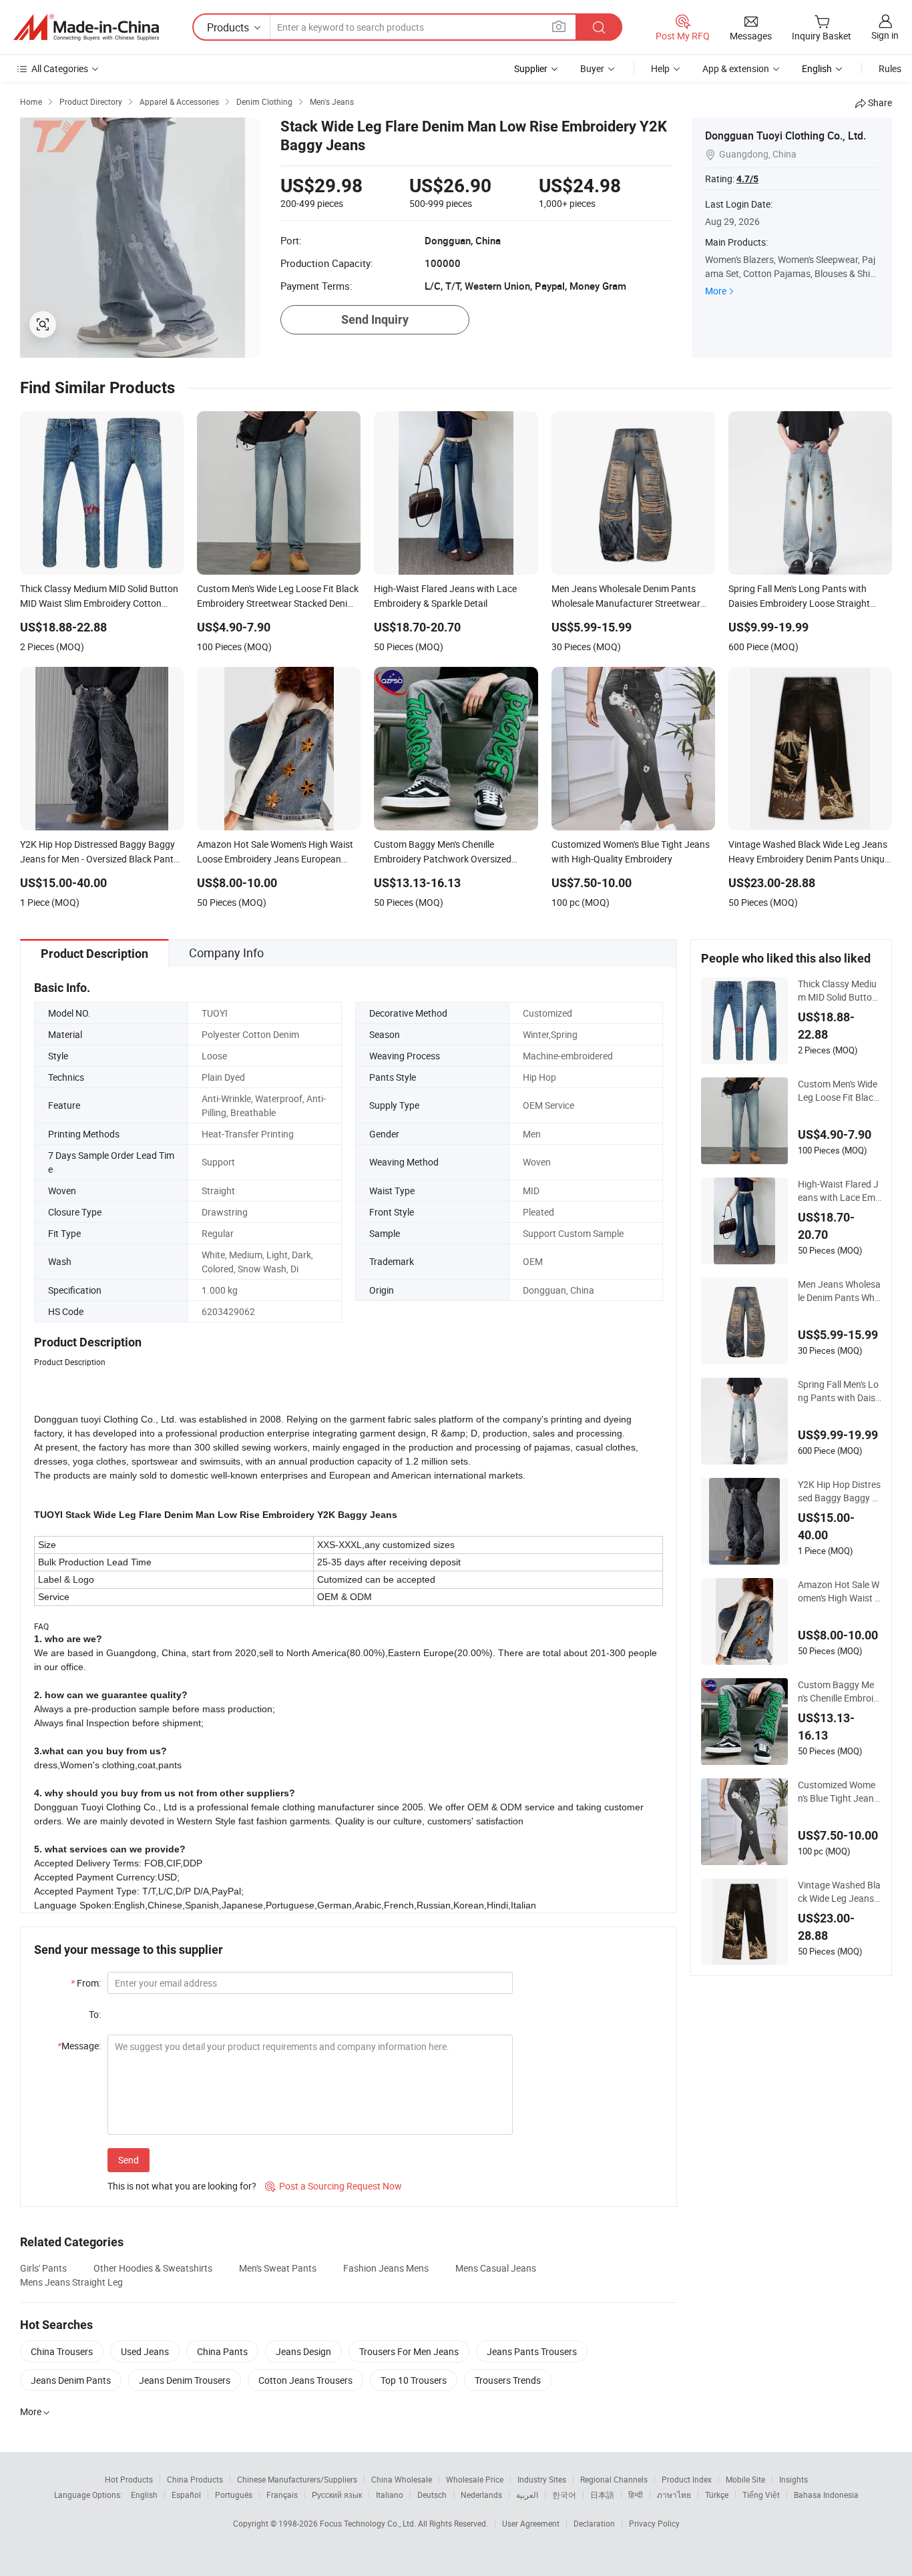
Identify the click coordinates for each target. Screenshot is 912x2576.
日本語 (602, 2495)
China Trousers (62, 2351)
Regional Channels (614, 2479)
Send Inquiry (375, 319)
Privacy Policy (654, 2523)
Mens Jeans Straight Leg (71, 2282)
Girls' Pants (43, 2268)
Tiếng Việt (761, 2495)
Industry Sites (542, 2479)
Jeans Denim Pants (71, 2380)
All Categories (60, 68)
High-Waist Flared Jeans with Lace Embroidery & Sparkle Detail (839, 1191)
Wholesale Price (475, 2479)
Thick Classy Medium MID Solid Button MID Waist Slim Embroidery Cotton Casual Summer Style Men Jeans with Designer (839, 991)
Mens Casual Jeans (496, 2268)
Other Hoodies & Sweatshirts (153, 2268)
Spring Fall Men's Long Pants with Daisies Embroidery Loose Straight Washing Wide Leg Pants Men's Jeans (839, 1391)
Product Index (687, 2479)
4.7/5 (747, 179)
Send (129, 2160)
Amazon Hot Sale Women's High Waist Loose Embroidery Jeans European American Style (840, 1591)
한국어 (564, 2495)
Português (234, 2495)
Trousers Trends (508, 2380)
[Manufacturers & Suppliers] (86, 27)
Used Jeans (145, 2351)
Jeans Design (303, 2351)
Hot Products (129, 2479)
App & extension (736, 68)
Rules (890, 68)
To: (95, 2014)
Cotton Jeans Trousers (305, 2380)
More (716, 291)
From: (86, 1983)
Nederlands (481, 2495)
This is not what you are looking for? (182, 2186)
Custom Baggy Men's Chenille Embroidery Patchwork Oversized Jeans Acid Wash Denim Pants (839, 1692)
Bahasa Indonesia (826, 2495)
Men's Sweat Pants (278, 2268)
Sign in (885, 35)
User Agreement (531, 2523)
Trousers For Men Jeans (409, 2351)
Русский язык (337, 2495)
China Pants (222, 2351)
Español (186, 2495)
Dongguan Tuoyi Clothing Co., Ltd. (785, 136)
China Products (195, 2479)
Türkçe (717, 2495)
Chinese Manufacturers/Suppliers (297, 2479)
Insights (793, 2479)
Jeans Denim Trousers (185, 2380)
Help (660, 68)
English (144, 2495)
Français (282, 2495)
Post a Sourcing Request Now (333, 2186)
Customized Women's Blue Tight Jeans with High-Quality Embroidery (838, 1792)
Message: (79, 2046)
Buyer (592, 68)
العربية (527, 2495)
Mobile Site (745, 2479)
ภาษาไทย (674, 2495)
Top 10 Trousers (414, 2380)
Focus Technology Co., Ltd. (369, 2523)
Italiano (390, 2495)
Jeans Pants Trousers (532, 2351)
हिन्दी (636, 2495)
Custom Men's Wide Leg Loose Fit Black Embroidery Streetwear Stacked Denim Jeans (839, 1091)
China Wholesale (402, 2479)
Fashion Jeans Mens (386, 2268)
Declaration (594, 2523)
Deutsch (432, 2495)
